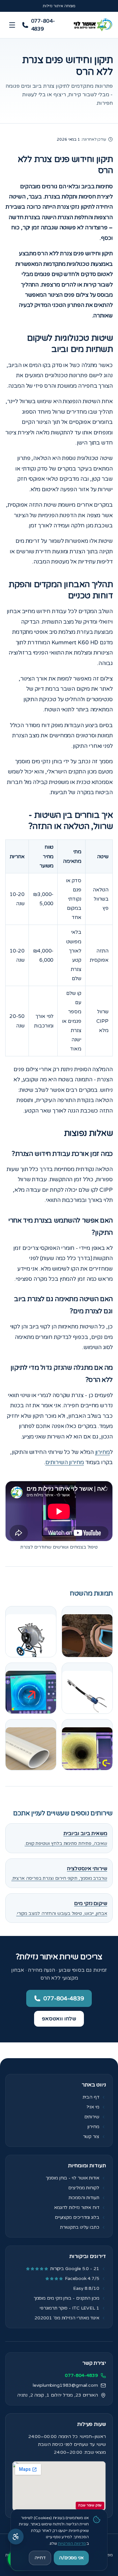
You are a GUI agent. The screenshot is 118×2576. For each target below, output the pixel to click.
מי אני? (93, 2107)
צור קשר (91, 2137)
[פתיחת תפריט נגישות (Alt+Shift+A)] (16, 2537)
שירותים (92, 2117)
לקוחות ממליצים (84, 2188)
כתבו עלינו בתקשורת (80, 2227)
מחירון (103, 1452)
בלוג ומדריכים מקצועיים (77, 2217)
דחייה (40, 2558)
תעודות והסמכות (84, 2198)
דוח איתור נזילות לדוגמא (77, 2208)
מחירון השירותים (65, 1462)
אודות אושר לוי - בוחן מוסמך (73, 2178)
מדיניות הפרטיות (72, 2543)
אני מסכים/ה (71, 2558)
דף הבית (91, 2097)
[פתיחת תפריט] (12, 25)
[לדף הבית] (92, 25)
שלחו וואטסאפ (59, 2019)
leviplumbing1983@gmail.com (65, 2385)
